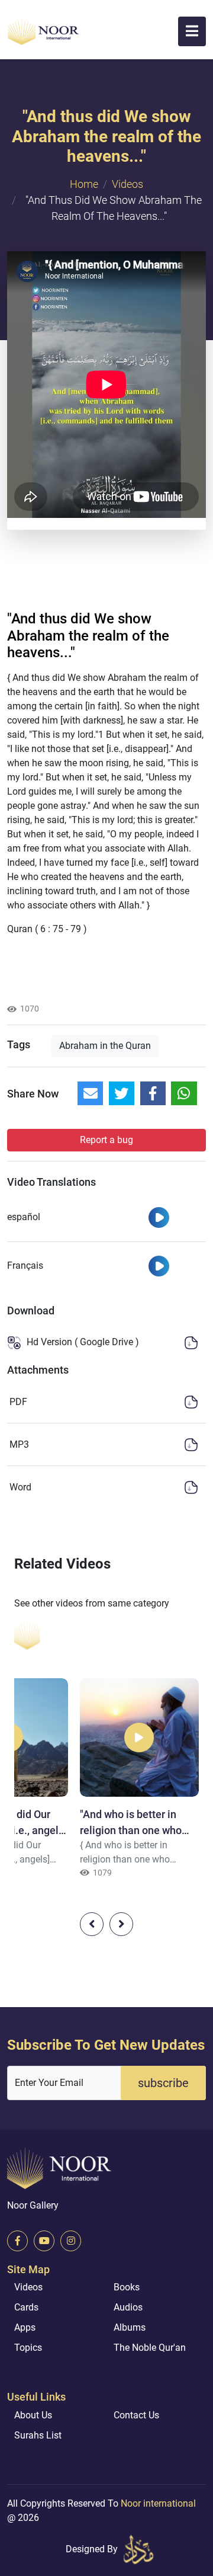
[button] (192, 31)
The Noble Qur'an (150, 2348)
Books (127, 2287)
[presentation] (92, 1924)
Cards (26, 2307)
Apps (25, 2327)
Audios (128, 2307)
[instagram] (71, 2241)
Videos (128, 184)
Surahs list (38, 2435)
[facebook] (17, 2241)
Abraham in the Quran (105, 1046)
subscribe (163, 2083)
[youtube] (44, 2241)
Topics (28, 2348)
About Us (33, 2415)
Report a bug (106, 1140)
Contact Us (136, 2415)
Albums (130, 2327)
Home (84, 184)
